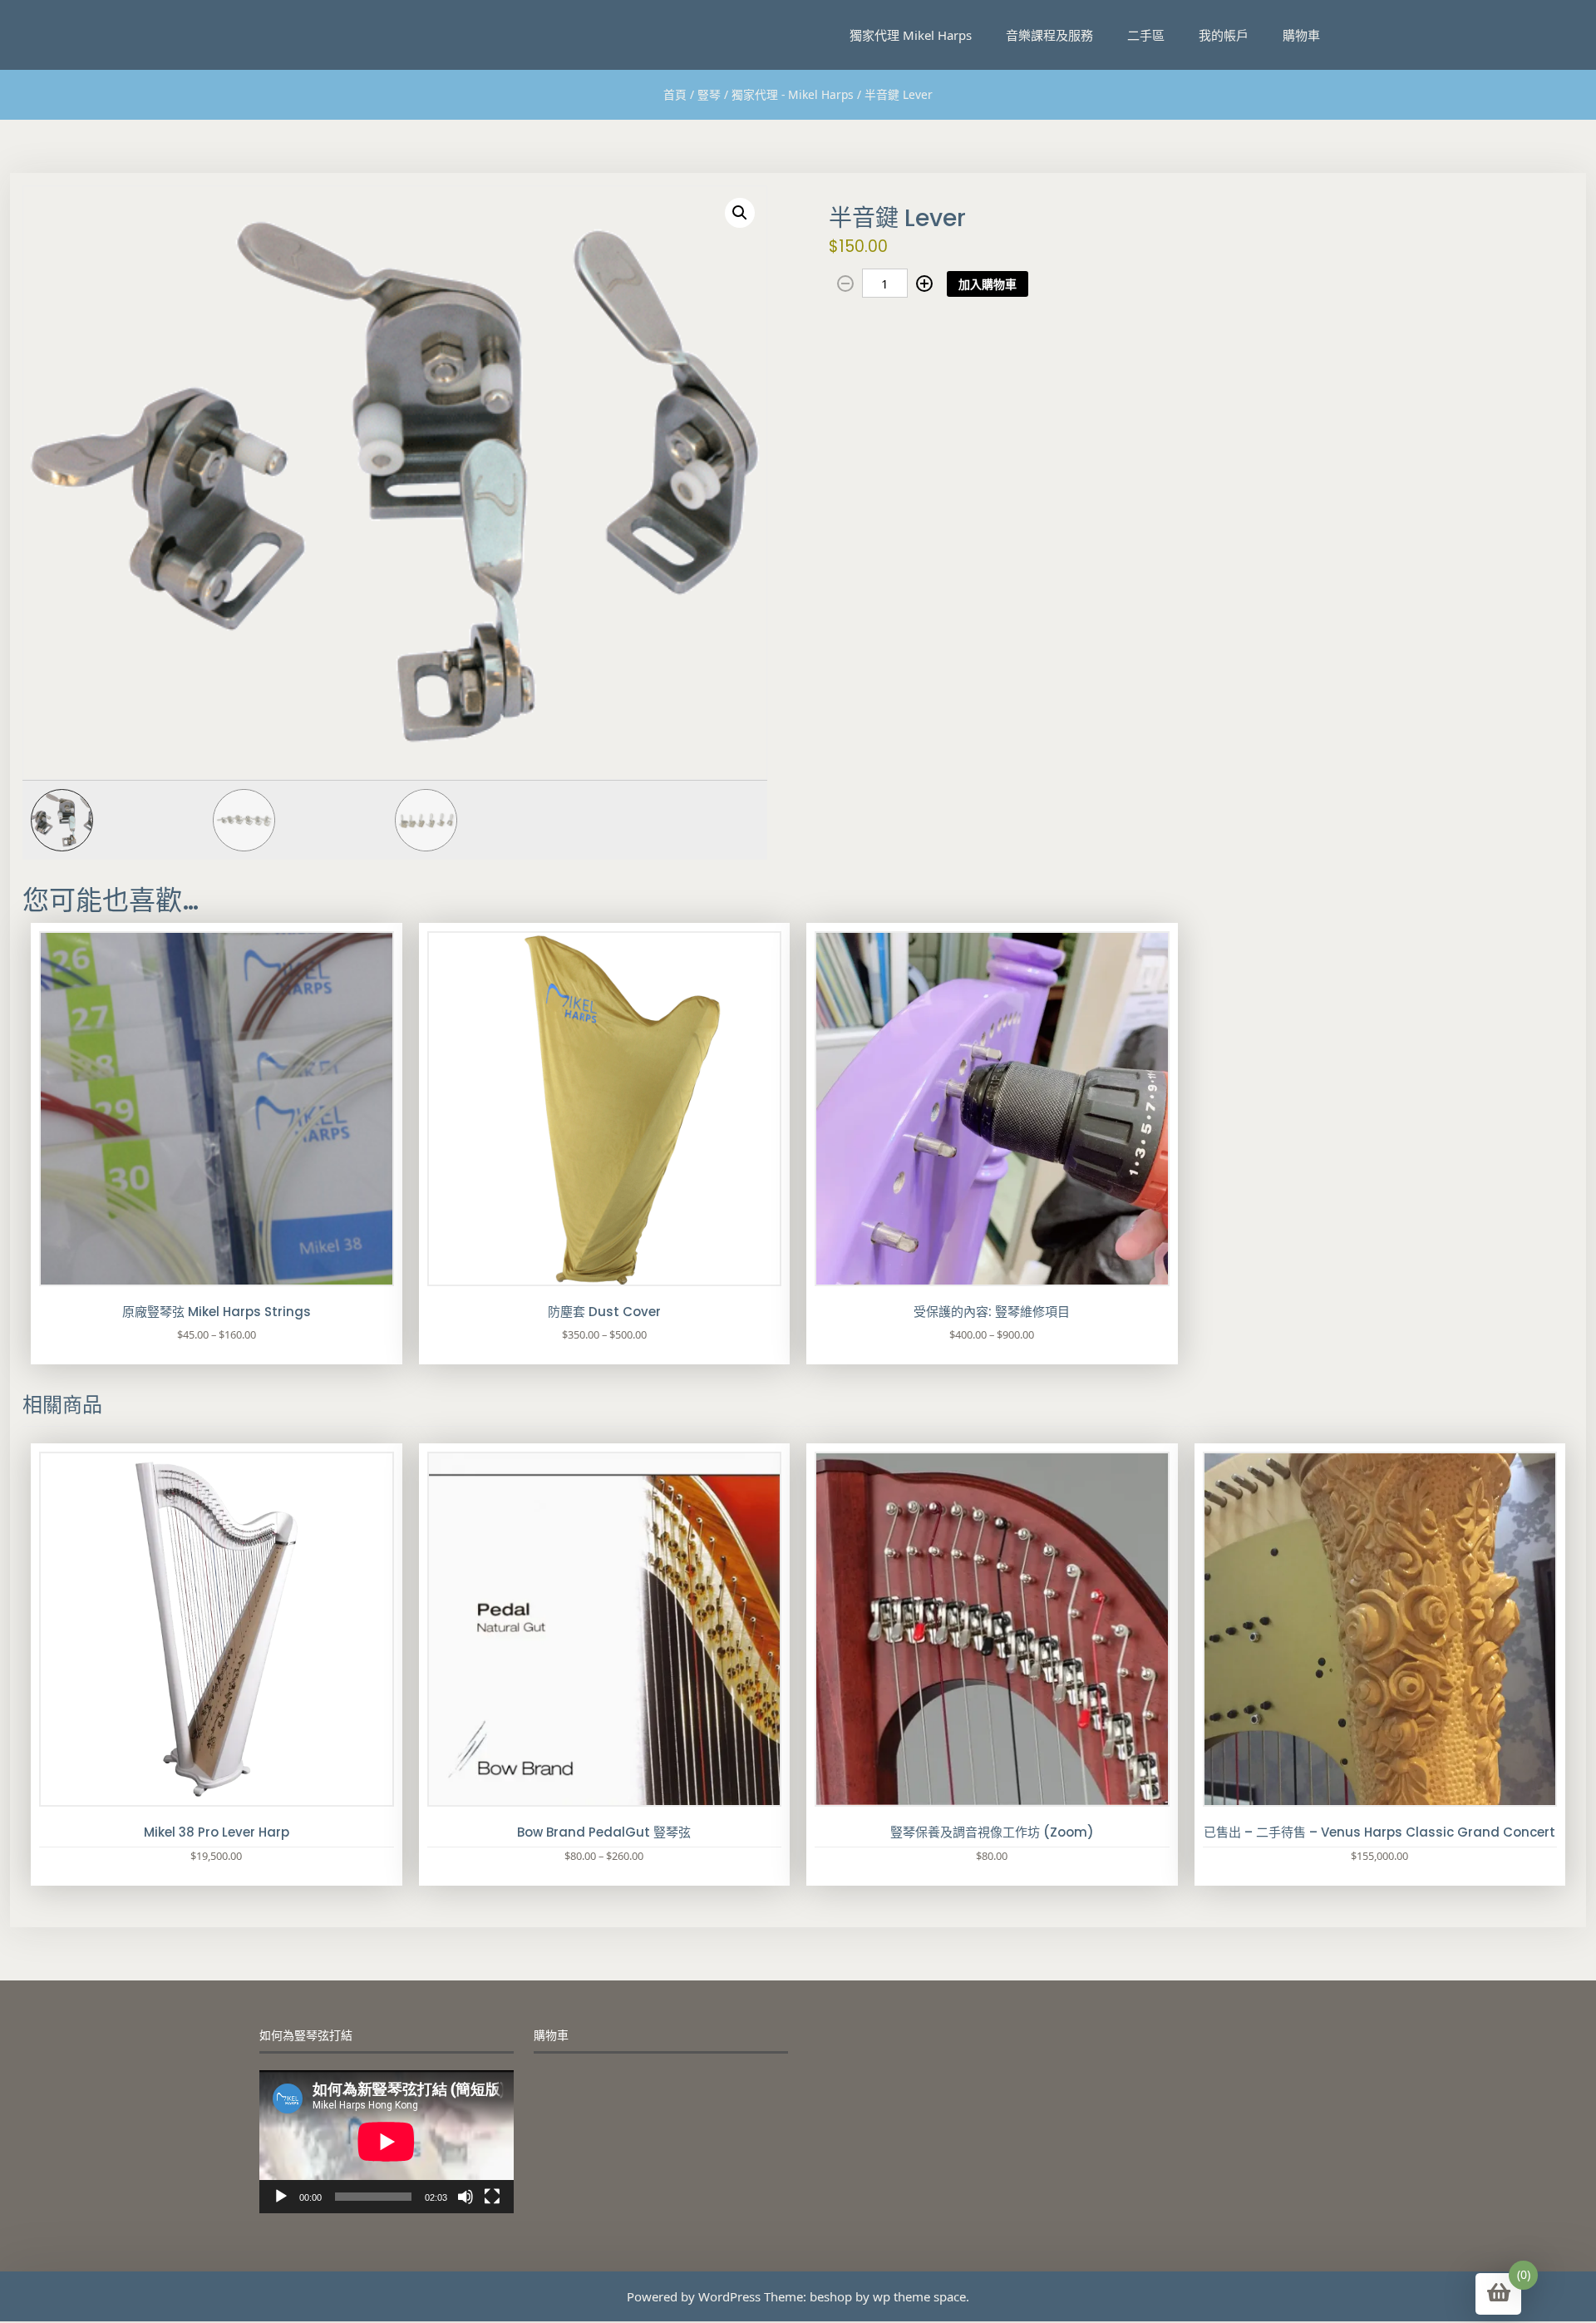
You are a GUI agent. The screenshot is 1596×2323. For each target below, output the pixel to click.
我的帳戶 (1224, 35)
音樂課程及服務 (1049, 35)
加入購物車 (988, 284)
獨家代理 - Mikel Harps (793, 94)
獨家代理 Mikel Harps (911, 35)
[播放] (281, 2197)
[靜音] (465, 2197)
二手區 (1146, 35)
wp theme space (919, 2296)
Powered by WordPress (694, 2296)
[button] (740, 213)
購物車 (1301, 35)
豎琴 (709, 94)
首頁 (675, 94)
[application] (387, 2142)
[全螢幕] (492, 2197)
